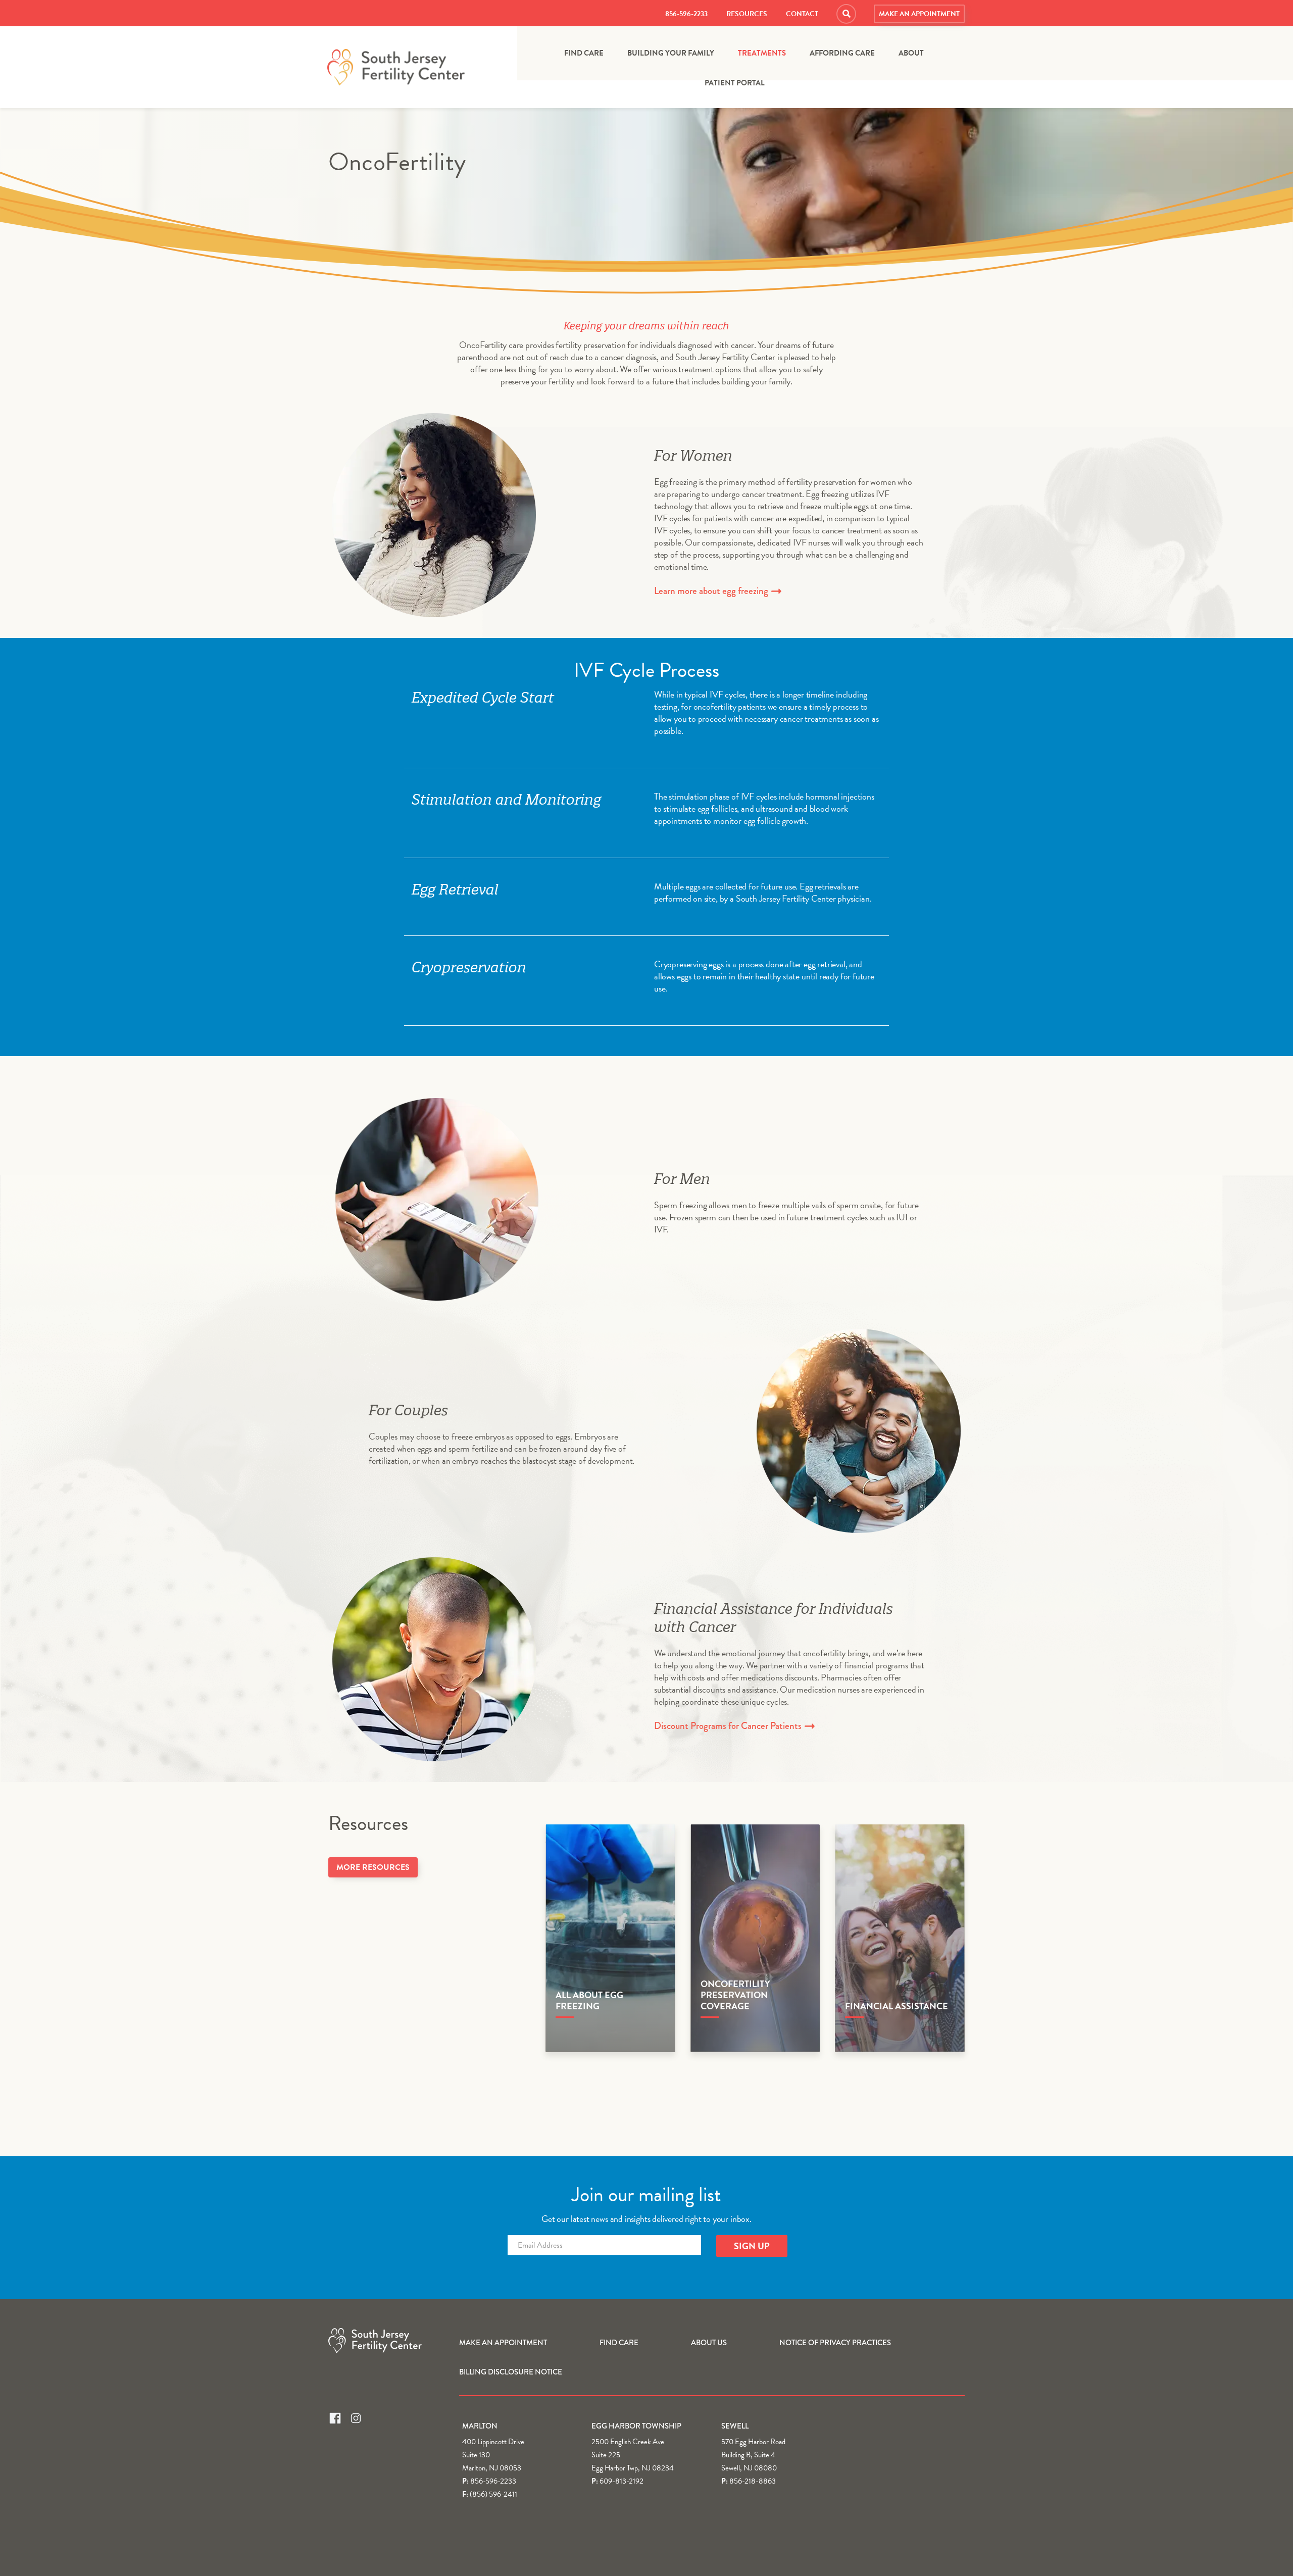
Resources (747, 14)
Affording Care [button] (842, 53)
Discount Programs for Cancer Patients (729, 1726)
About (911, 53)
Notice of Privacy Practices (835, 2343)
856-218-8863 (753, 2481)
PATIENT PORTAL (735, 83)
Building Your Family (671, 53)
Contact (802, 14)
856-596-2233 (686, 14)
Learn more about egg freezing (712, 591)
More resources (373, 1867)
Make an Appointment (919, 14)
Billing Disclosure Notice (511, 2372)
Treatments (762, 53)
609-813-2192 (621, 2481)
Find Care (584, 53)
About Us (709, 2343)
